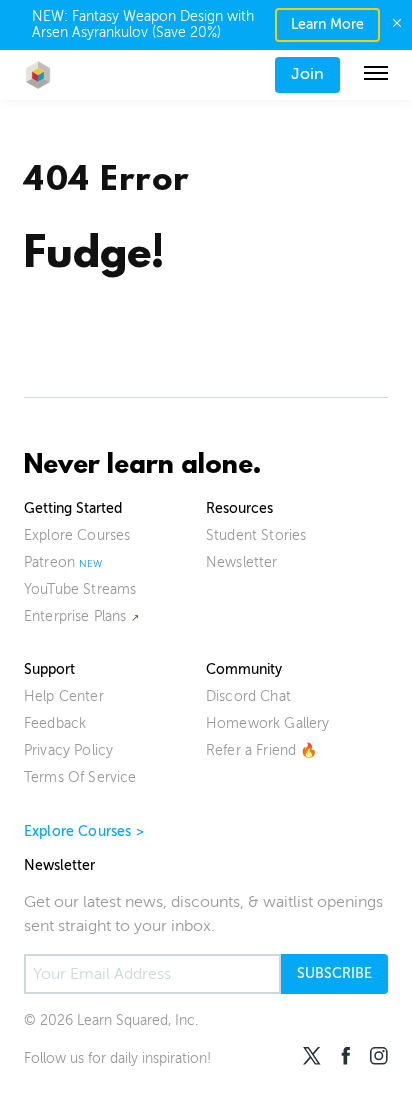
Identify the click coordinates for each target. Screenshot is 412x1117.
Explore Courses (77, 535)
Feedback (55, 723)
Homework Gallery (268, 723)
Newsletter (242, 562)
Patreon (49, 562)
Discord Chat (248, 696)
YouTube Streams (80, 589)
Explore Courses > (84, 831)
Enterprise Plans (75, 616)
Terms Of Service (80, 777)
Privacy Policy (68, 750)
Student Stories (256, 535)
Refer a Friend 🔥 (262, 750)
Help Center (64, 696)
